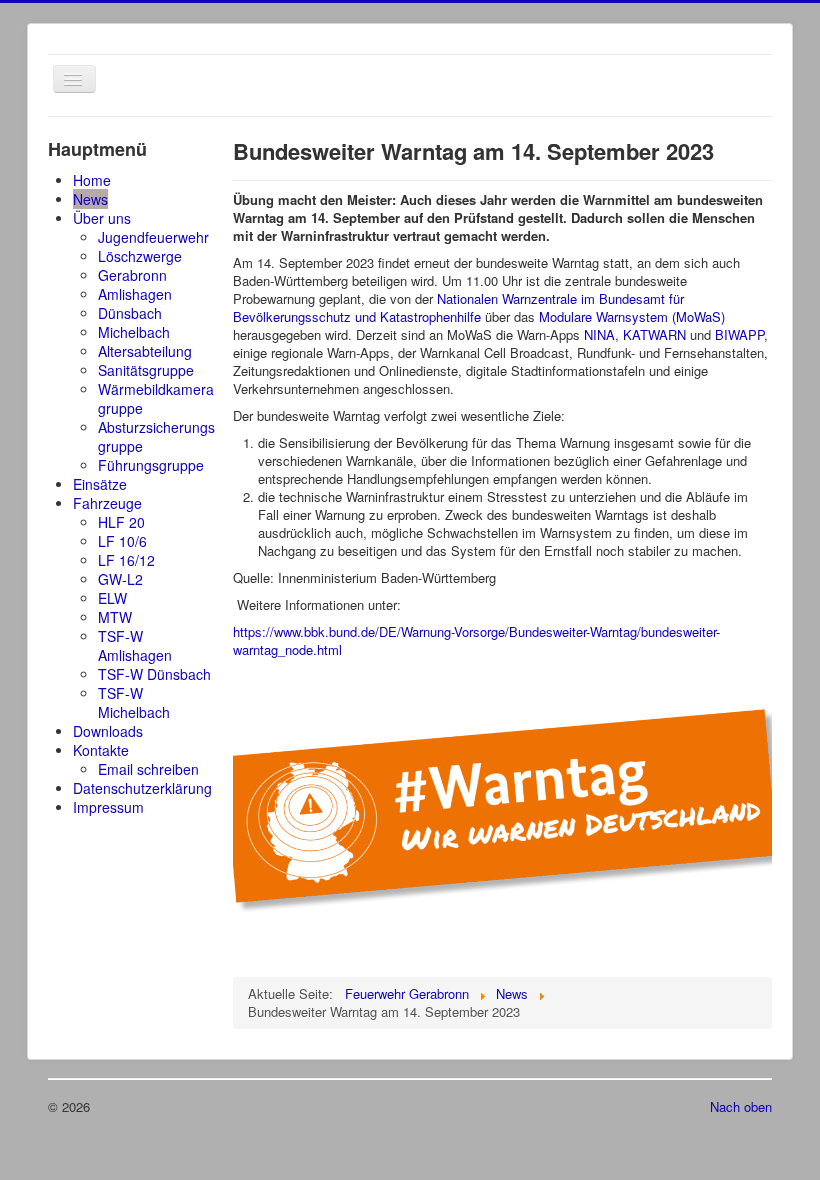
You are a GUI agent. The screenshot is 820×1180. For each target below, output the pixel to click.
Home (92, 180)
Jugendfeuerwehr (153, 237)
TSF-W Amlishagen (135, 645)
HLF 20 (121, 522)
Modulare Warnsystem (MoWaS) (632, 316)
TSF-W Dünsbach (154, 674)
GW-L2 (120, 579)
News (90, 199)
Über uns (102, 218)
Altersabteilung (145, 351)
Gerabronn (132, 275)
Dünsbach (130, 313)
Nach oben (741, 1106)
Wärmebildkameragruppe (156, 398)
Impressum (108, 807)
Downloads (108, 731)
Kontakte (101, 750)
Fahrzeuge (107, 503)
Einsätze (100, 484)
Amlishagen (135, 294)
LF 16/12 (126, 560)
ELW (112, 598)
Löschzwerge (140, 256)
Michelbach (134, 332)
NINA (599, 334)
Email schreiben (148, 769)
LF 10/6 (122, 541)
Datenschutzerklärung (142, 788)
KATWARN (654, 334)
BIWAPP (739, 334)
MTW (115, 617)
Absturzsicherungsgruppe (156, 436)
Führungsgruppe (151, 465)
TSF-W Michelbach (134, 702)
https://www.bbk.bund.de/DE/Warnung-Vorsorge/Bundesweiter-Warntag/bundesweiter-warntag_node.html (476, 640)
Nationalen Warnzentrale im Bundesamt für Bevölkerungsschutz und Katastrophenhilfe (458, 307)
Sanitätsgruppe (146, 370)
